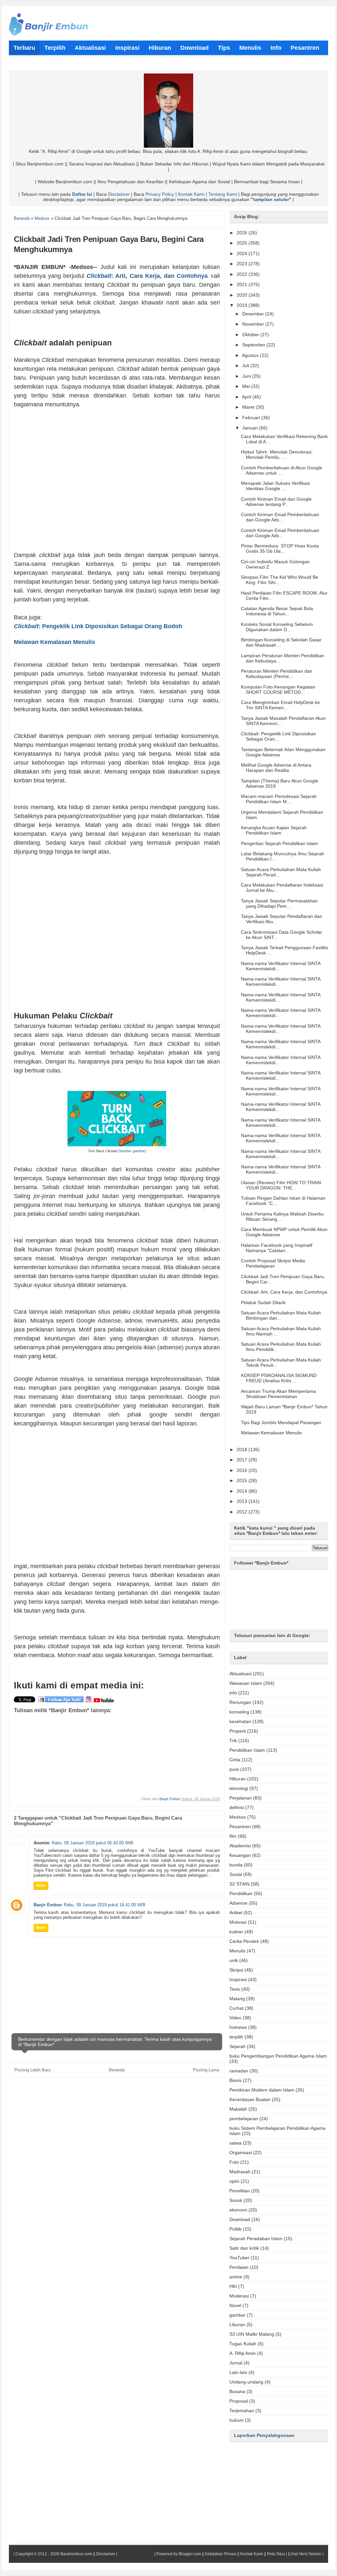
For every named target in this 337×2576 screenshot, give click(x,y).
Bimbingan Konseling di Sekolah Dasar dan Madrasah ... (281, 642)
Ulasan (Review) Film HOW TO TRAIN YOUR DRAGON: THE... (281, 1185)
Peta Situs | (277, 2554)
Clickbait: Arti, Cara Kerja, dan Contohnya (284, 1292)
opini (234, 2181)
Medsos (238, 1817)
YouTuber (239, 2258)
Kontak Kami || (253, 2554)
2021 (243, 284)
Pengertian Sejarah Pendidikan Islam (279, 843)
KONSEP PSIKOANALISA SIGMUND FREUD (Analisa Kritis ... (279, 1378)
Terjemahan (242, 2411)
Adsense (238, 1903)
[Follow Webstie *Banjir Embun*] (61, 1702)
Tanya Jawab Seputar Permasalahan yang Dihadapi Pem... (279, 903)
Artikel (236, 1913)
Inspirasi (238, 1979)
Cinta (235, 1760)
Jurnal (236, 2363)
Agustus (251, 355)
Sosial (236, 1874)
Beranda (117, 2070)
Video (235, 2018)
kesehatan (240, 1721)
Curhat (236, 2008)
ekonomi (238, 2210)
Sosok (236, 2200)
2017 (243, 1460)
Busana (237, 2391)
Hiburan (238, 1779)
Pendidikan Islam (247, 1750)
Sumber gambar (132, 1151)
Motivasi (238, 1922)
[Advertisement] (117, 480)
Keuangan (240, 1855)
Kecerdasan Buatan (250, 2099)
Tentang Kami (223, 194)
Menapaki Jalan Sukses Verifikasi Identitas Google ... (275, 486)
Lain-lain (238, 2372)
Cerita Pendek (244, 1941)
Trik (233, 1741)
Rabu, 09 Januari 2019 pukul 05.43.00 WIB (92, 1843)
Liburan (237, 2325)
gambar (237, 2315)
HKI (233, 2286)
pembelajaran (244, 2119)
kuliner (236, 1932)
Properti (238, 1731)
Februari (252, 418)
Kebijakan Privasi (221, 2554)
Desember (254, 314)
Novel (235, 2305)
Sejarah (237, 2046)
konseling (239, 1712)
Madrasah (240, 2172)
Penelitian (240, 2191)
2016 (243, 1470)
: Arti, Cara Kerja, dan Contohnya (147, 276)
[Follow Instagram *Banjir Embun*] (89, 1702)
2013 (243, 1501)
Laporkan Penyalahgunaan (264, 2435)
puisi (234, 1769)
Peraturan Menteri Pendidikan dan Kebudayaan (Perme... (277, 674)
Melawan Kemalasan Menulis (54, 642)
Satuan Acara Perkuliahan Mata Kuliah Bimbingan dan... (281, 1315)
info (233, 1693)
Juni (247, 376)
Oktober (251, 335)
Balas (41, 1885)
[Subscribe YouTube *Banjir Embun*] (104, 1702)
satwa (235, 2143)
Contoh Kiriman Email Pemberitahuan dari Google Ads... (280, 517)
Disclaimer (119, 194)
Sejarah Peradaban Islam (256, 2239)
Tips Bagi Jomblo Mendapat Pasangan (281, 1422)
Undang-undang (246, 2382)
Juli (246, 366)
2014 (243, 1491)
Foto (234, 2162)
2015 (243, 1480)
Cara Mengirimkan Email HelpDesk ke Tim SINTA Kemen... (280, 705)
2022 (243, 274)
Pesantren (240, 1827)
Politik (235, 2229)
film (233, 1836)
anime (236, 2277)
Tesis (235, 1989)
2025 (243, 243)
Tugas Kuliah (243, 2344)
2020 (243, 295)
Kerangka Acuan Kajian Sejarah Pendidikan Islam (274, 830)
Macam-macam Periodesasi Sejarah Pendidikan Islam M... (279, 799)
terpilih (236, 2037)
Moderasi (239, 2296)
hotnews (238, 2027)
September (254, 345)
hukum (236, 2420)
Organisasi (241, 2152)
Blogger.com (190, 2554)
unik (234, 1960)
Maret (249, 407)
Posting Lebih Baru (33, 2070)
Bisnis (235, 2080)
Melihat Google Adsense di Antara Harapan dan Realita (276, 768)
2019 (243, 305)
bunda (236, 1865)
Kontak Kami (191, 194)
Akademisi (240, 1846)
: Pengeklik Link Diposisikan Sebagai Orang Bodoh (99, 626)
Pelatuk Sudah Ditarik (263, 1303)
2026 (243, 233)
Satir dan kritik (244, 2248)
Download (240, 2219)
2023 (243, 264)
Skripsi (236, 1970)
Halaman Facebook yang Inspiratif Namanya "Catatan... (277, 1248)
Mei (247, 386)
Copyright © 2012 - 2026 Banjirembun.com (54, 2554)
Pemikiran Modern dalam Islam (262, 2090)
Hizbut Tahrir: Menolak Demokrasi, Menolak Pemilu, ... (277, 454)
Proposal (239, 2401)
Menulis (237, 1951)
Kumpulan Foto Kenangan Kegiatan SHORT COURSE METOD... (278, 689)
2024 (243, 253)
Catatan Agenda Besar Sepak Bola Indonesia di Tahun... (277, 611)
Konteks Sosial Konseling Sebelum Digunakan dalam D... (277, 627)
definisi (237, 1807)
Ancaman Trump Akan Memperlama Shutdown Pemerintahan (278, 1394)
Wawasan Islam (246, 1683)
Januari (251, 428)
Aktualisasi (240, 1674)
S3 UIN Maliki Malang (252, 2334)
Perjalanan (241, 1798)
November (254, 324)
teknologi (239, 1788)
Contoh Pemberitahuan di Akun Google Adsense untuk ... (282, 470)
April (247, 397)
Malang (237, 1999)
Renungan (240, 1702)
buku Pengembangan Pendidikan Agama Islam (278, 2056)
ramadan (239, 2071)
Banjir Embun (170, 1799)
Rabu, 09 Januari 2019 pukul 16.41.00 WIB (105, 1905)
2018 (243, 1449)
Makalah (238, 2109)
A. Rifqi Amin (243, 2353)
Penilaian (239, 2267)
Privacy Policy (160, 194)
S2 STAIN (239, 1884)
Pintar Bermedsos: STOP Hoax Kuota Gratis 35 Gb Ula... (280, 548)
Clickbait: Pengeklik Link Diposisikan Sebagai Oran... (278, 736)
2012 (243, 1512)
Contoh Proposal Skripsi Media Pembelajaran (273, 1263)
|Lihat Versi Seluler (304, 2554)
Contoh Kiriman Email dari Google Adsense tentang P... (276, 502)
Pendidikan (241, 1893)
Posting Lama (206, 2070)
